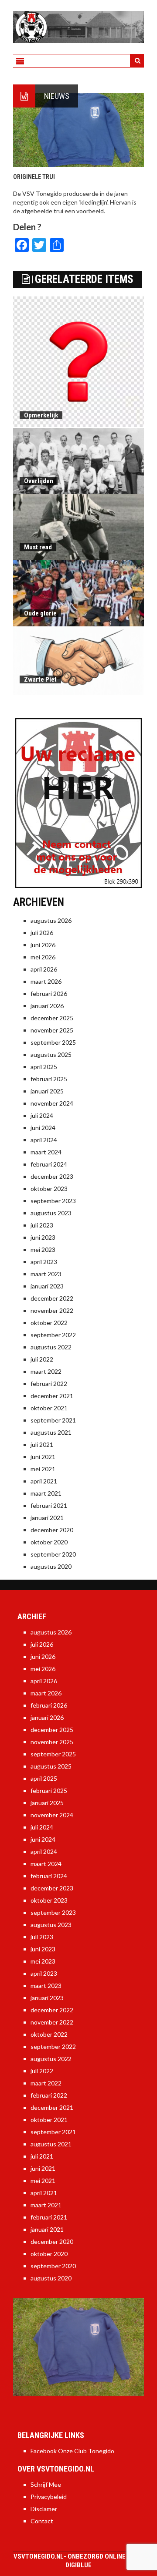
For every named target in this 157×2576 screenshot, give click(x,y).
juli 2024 (42, 1115)
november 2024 (52, 1103)
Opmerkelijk (41, 415)
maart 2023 (46, 1274)
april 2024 (44, 1140)
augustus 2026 (51, 920)
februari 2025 (49, 1079)
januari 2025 (47, 1091)
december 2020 (52, 1530)
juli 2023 (42, 1225)
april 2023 (44, 1262)
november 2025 (52, 1030)
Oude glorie (40, 613)
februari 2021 (49, 1505)
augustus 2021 (51, 1432)
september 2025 (53, 1042)
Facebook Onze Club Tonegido (72, 2451)
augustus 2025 (51, 1054)
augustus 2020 (51, 1566)
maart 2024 (46, 1152)
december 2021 (52, 1396)
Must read (38, 547)
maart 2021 (46, 1493)
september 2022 (53, 1335)
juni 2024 (43, 1128)
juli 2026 (42, 933)
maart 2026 (46, 981)
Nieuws (57, 96)
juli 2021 (42, 1444)
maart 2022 (46, 1371)
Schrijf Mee (46, 2484)
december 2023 (52, 1176)
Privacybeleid (49, 2497)
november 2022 (52, 1310)
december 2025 (52, 1018)
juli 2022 (42, 1359)
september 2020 (53, 1554)
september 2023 (53, 1201)
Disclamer (44, 2509)
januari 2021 (47, 1518)
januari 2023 (47, 1286)
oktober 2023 (49, 1189)
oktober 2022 (49, 1323)
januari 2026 (47, 1006)
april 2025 (44, 1067)
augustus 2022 (51, 1347)
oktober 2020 (49, 1542)
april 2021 (44, 1481)
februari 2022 (49, 1384)
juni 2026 (43, 945)
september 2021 (53, 1420)
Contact (42, 2521)
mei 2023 (43, 1249)
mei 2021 (43, 1469)
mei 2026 (43, 957)
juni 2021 (43, 1457)
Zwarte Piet (40, 679)
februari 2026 (49, 994)
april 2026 (44, 969)
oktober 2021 (49, 1408)
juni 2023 (43, 1237)
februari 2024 (49, 1164)
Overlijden (39, 481)
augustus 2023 (51, 1213)
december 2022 (52, 1298)
